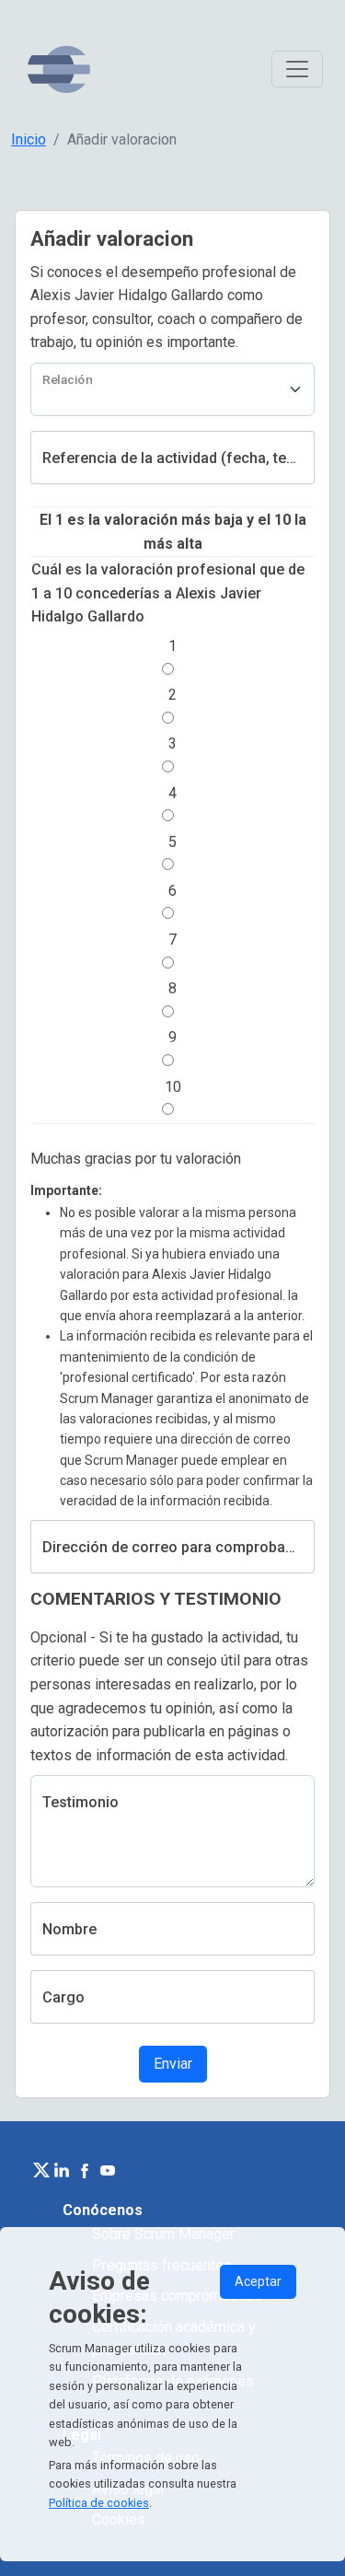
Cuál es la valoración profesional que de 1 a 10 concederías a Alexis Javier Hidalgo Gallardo (168, 593)
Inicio (29, 139)
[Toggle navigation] (297, 69)
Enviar (173, 2064)
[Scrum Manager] (59, 70)
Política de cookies (99, 2503)
